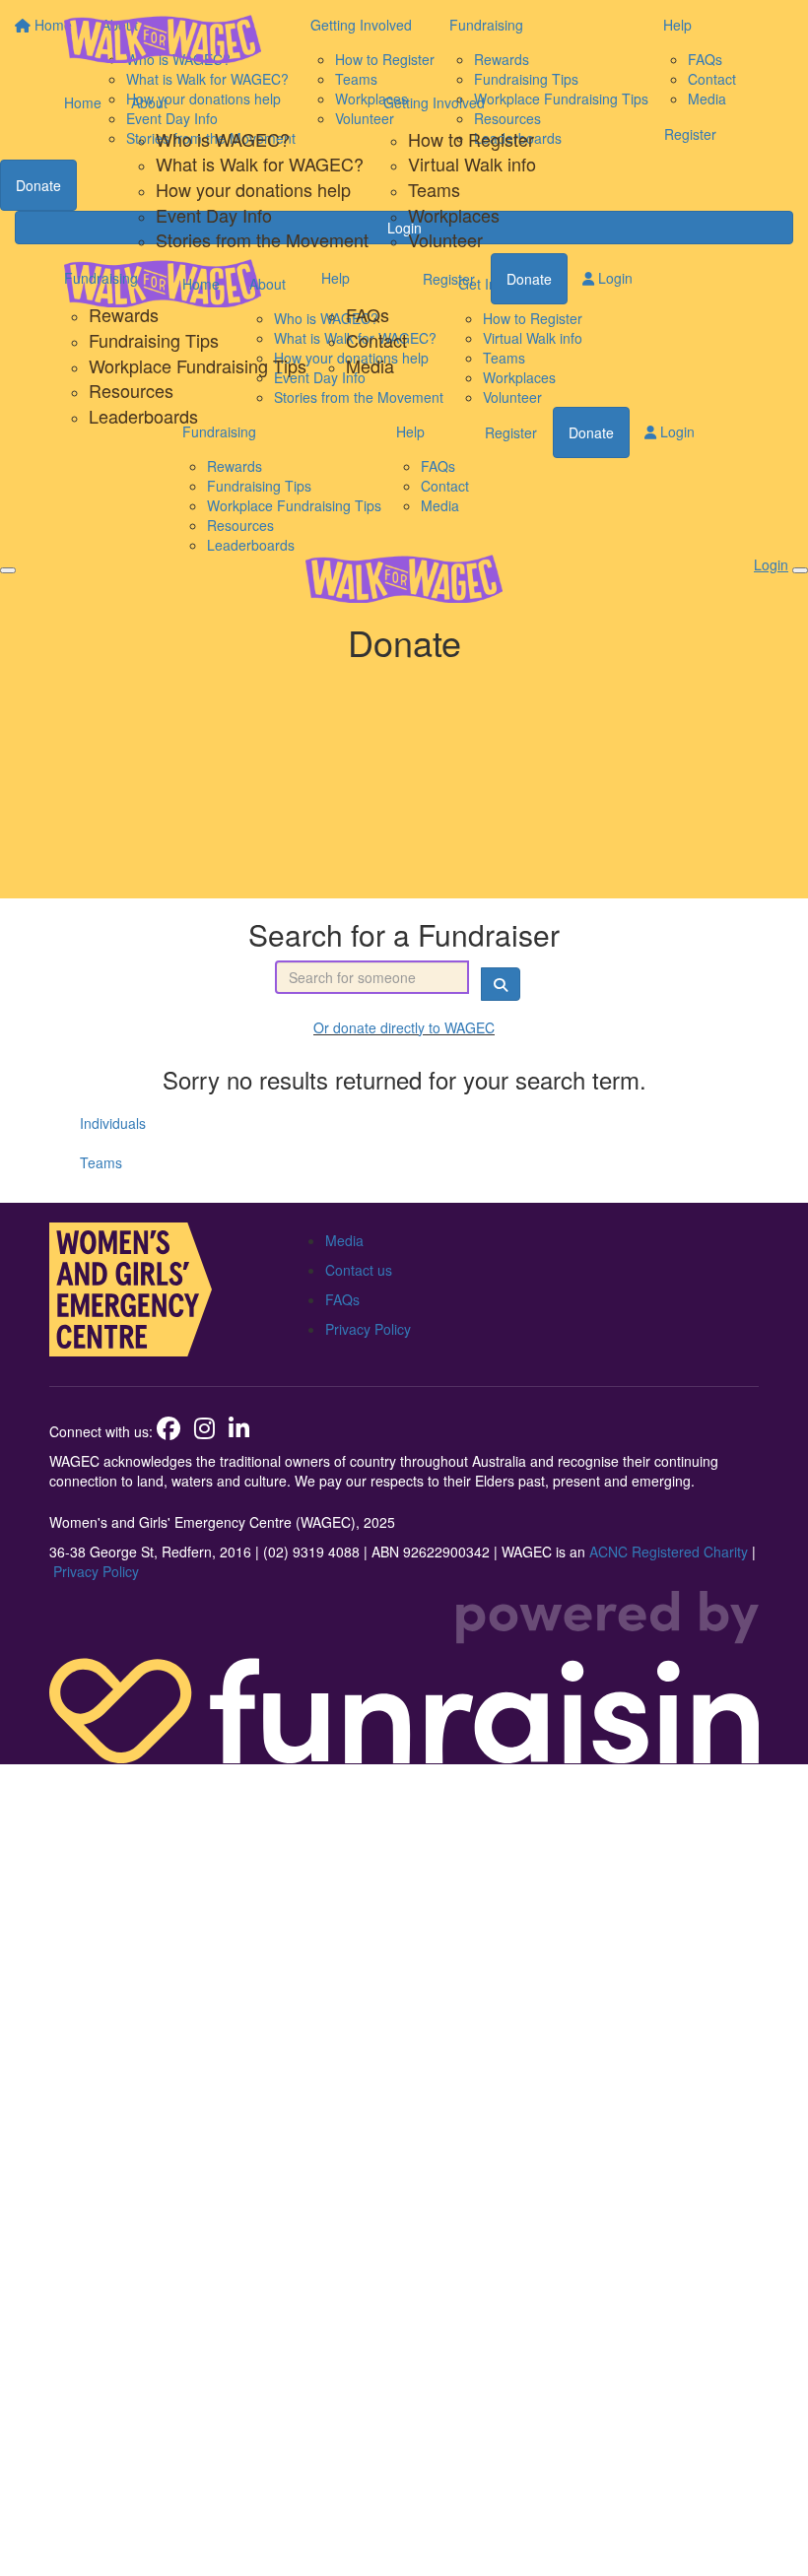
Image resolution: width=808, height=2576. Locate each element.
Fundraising (101, 278)
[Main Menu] (8, 570)
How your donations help (253, 189)
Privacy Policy (368, 1329)
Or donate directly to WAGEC (404, 1027)
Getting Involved (434, 102)
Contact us (359, 1270)
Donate (529, 279)
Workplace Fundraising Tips (198, 365)
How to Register (471, 139)
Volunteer (445, 239)
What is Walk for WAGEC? (260, 164)
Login (613, 278)
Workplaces (454, 215)
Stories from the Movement (262, 239)
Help (336, 278)
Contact (376, 340)
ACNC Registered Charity (669, 1552)
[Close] (800, 570)
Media (370, 365)
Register (449, 279)
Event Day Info (214, 215)
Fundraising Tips (154, 340)
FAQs (368, 314)
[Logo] (163, 39)
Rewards (124, 314)
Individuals (113, 1123)
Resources (131, 390)
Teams (434, 189)
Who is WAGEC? (223, 139)
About (149, 102)
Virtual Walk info (472, 164)
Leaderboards (143, 416)
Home (83, 102)
